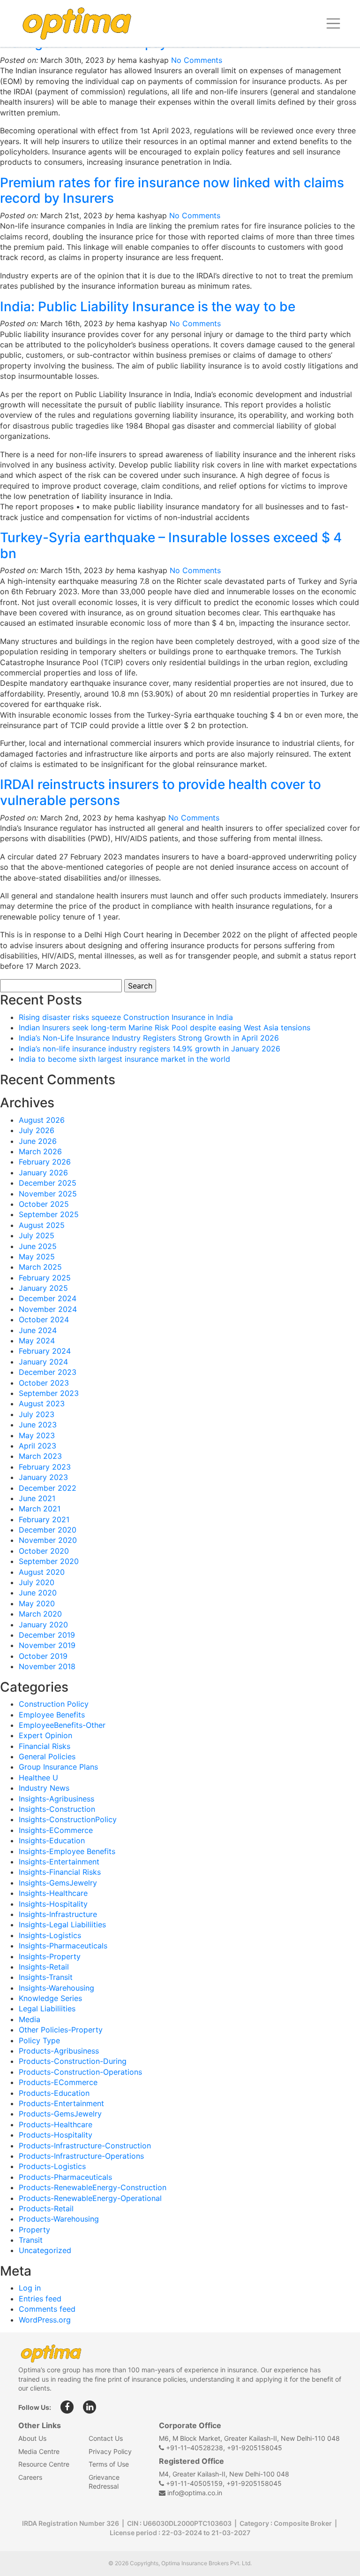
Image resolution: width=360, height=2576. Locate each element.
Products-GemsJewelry (60, 2114)
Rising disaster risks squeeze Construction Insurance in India (126, 1017)
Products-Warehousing (59, 2219)
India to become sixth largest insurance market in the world (124, 1059)
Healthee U (38, 1778)
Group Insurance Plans (58, 1767)
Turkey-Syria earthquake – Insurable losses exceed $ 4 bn (171, 545)
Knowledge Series (50, 1998)
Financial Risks (45, 1746)
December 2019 (47, 1635)
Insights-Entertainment (59, 1862)
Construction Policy (54, 1704)
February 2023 (45, 1467)
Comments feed (47, 2309)
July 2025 (37, 1235)
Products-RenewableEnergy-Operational (90, 2198)
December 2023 (48, 1372)
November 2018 (47, 1666)
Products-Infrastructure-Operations (81, 2156)
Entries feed (40, 2299)
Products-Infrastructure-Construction (85, 2146)
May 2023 (37, 1435)
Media (30, 2019)
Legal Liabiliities (47, 2009)
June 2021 (37, 1498)
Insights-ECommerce (56, 1830)
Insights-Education (52, 1840)
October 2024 (44, 1319)
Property (34, 2230)
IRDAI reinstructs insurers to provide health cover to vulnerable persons (161, 792)
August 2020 (42, 1572)
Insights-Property (50, 1956)
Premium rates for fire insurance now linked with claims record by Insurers (172, 191)
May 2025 (37, 1257)
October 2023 (44, 1383)
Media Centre (39, 2451)
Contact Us (106, 2438)
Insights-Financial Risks (60, 1872)
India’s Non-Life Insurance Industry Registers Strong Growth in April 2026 (149, 1038)
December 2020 (48, 1530)
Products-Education (54, 2093)
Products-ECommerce (58, 2082)
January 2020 (43, 1625)
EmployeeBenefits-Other (62, 1725)
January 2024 (43, 1362)
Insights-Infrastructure (58, 1914)
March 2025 (40, 1267)
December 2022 (48, 1488)
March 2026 (40, 1151)
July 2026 (37, 1130)
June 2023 (38, 1425)
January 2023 (43, 1477)
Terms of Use (109, 2464)
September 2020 (49, 1561)
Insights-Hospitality (53, 1904)
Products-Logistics (52, 2166)
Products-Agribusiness (59, 2051)
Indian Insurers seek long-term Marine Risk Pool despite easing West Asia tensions (165, 1027)
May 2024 (37, 1341)
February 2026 (45, 1162)
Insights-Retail (44, 1967)
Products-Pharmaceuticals (65, 2177)
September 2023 (49, 1393)
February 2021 (44, 1519)
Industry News (44, 1788)
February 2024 (45, 1351)
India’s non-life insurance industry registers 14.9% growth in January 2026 (150, 1049)
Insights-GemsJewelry (58, 1883)
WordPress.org (45, 2320)
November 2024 (48, 1309)
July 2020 (37, 1582)
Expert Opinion (45, 1735)
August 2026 (42, 1120)
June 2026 (38, 1141)
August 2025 (42, 1225)
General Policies (47, 1756)
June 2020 (38, 1593)
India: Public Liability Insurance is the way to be (148, 307)
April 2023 (37, 1446)
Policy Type (39, 2040)
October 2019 (43, 1656)
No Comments (197, 60)
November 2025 (48, 1194)
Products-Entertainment (61, 2103)
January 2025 (43, 1288)
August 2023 (42, 1403)
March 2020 (40, 1614)
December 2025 (48, 1183)
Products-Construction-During (73, 2061)
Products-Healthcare (56, 2124)
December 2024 (48, 1298)
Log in (30, 2288)
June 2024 (38, 1330)
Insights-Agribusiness (56, 1799)
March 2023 (40, 1456)
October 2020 (44, 1551)
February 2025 (45, 1278)
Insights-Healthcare (53, 1893)
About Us (32, 2438)
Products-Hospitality (56, 2135)
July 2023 (37, 1414)
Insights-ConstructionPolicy (68, 1819)
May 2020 (37, 1603)
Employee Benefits (52, 1715)
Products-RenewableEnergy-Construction (93, 2187)
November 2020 (48, 1540)
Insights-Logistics (50, 1935)
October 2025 (44, 1204)
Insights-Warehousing (56, 1988)
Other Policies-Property (61, 2030)
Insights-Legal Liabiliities (62, 1924)
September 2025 (49, 1214)
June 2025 (38, 1246)
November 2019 (47, 1645)
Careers (30, 2477)
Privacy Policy (110, 2451)
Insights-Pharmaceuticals (63, 1946)
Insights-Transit (46, 1977)
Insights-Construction (57, 1809)
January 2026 (43, 1173)
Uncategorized (45, 2250)
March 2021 (40, 1509)
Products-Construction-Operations (80, 2072)
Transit (31, 2240)
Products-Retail (46, 2208)
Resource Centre (44, 2464)
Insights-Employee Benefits (67, 1851)
